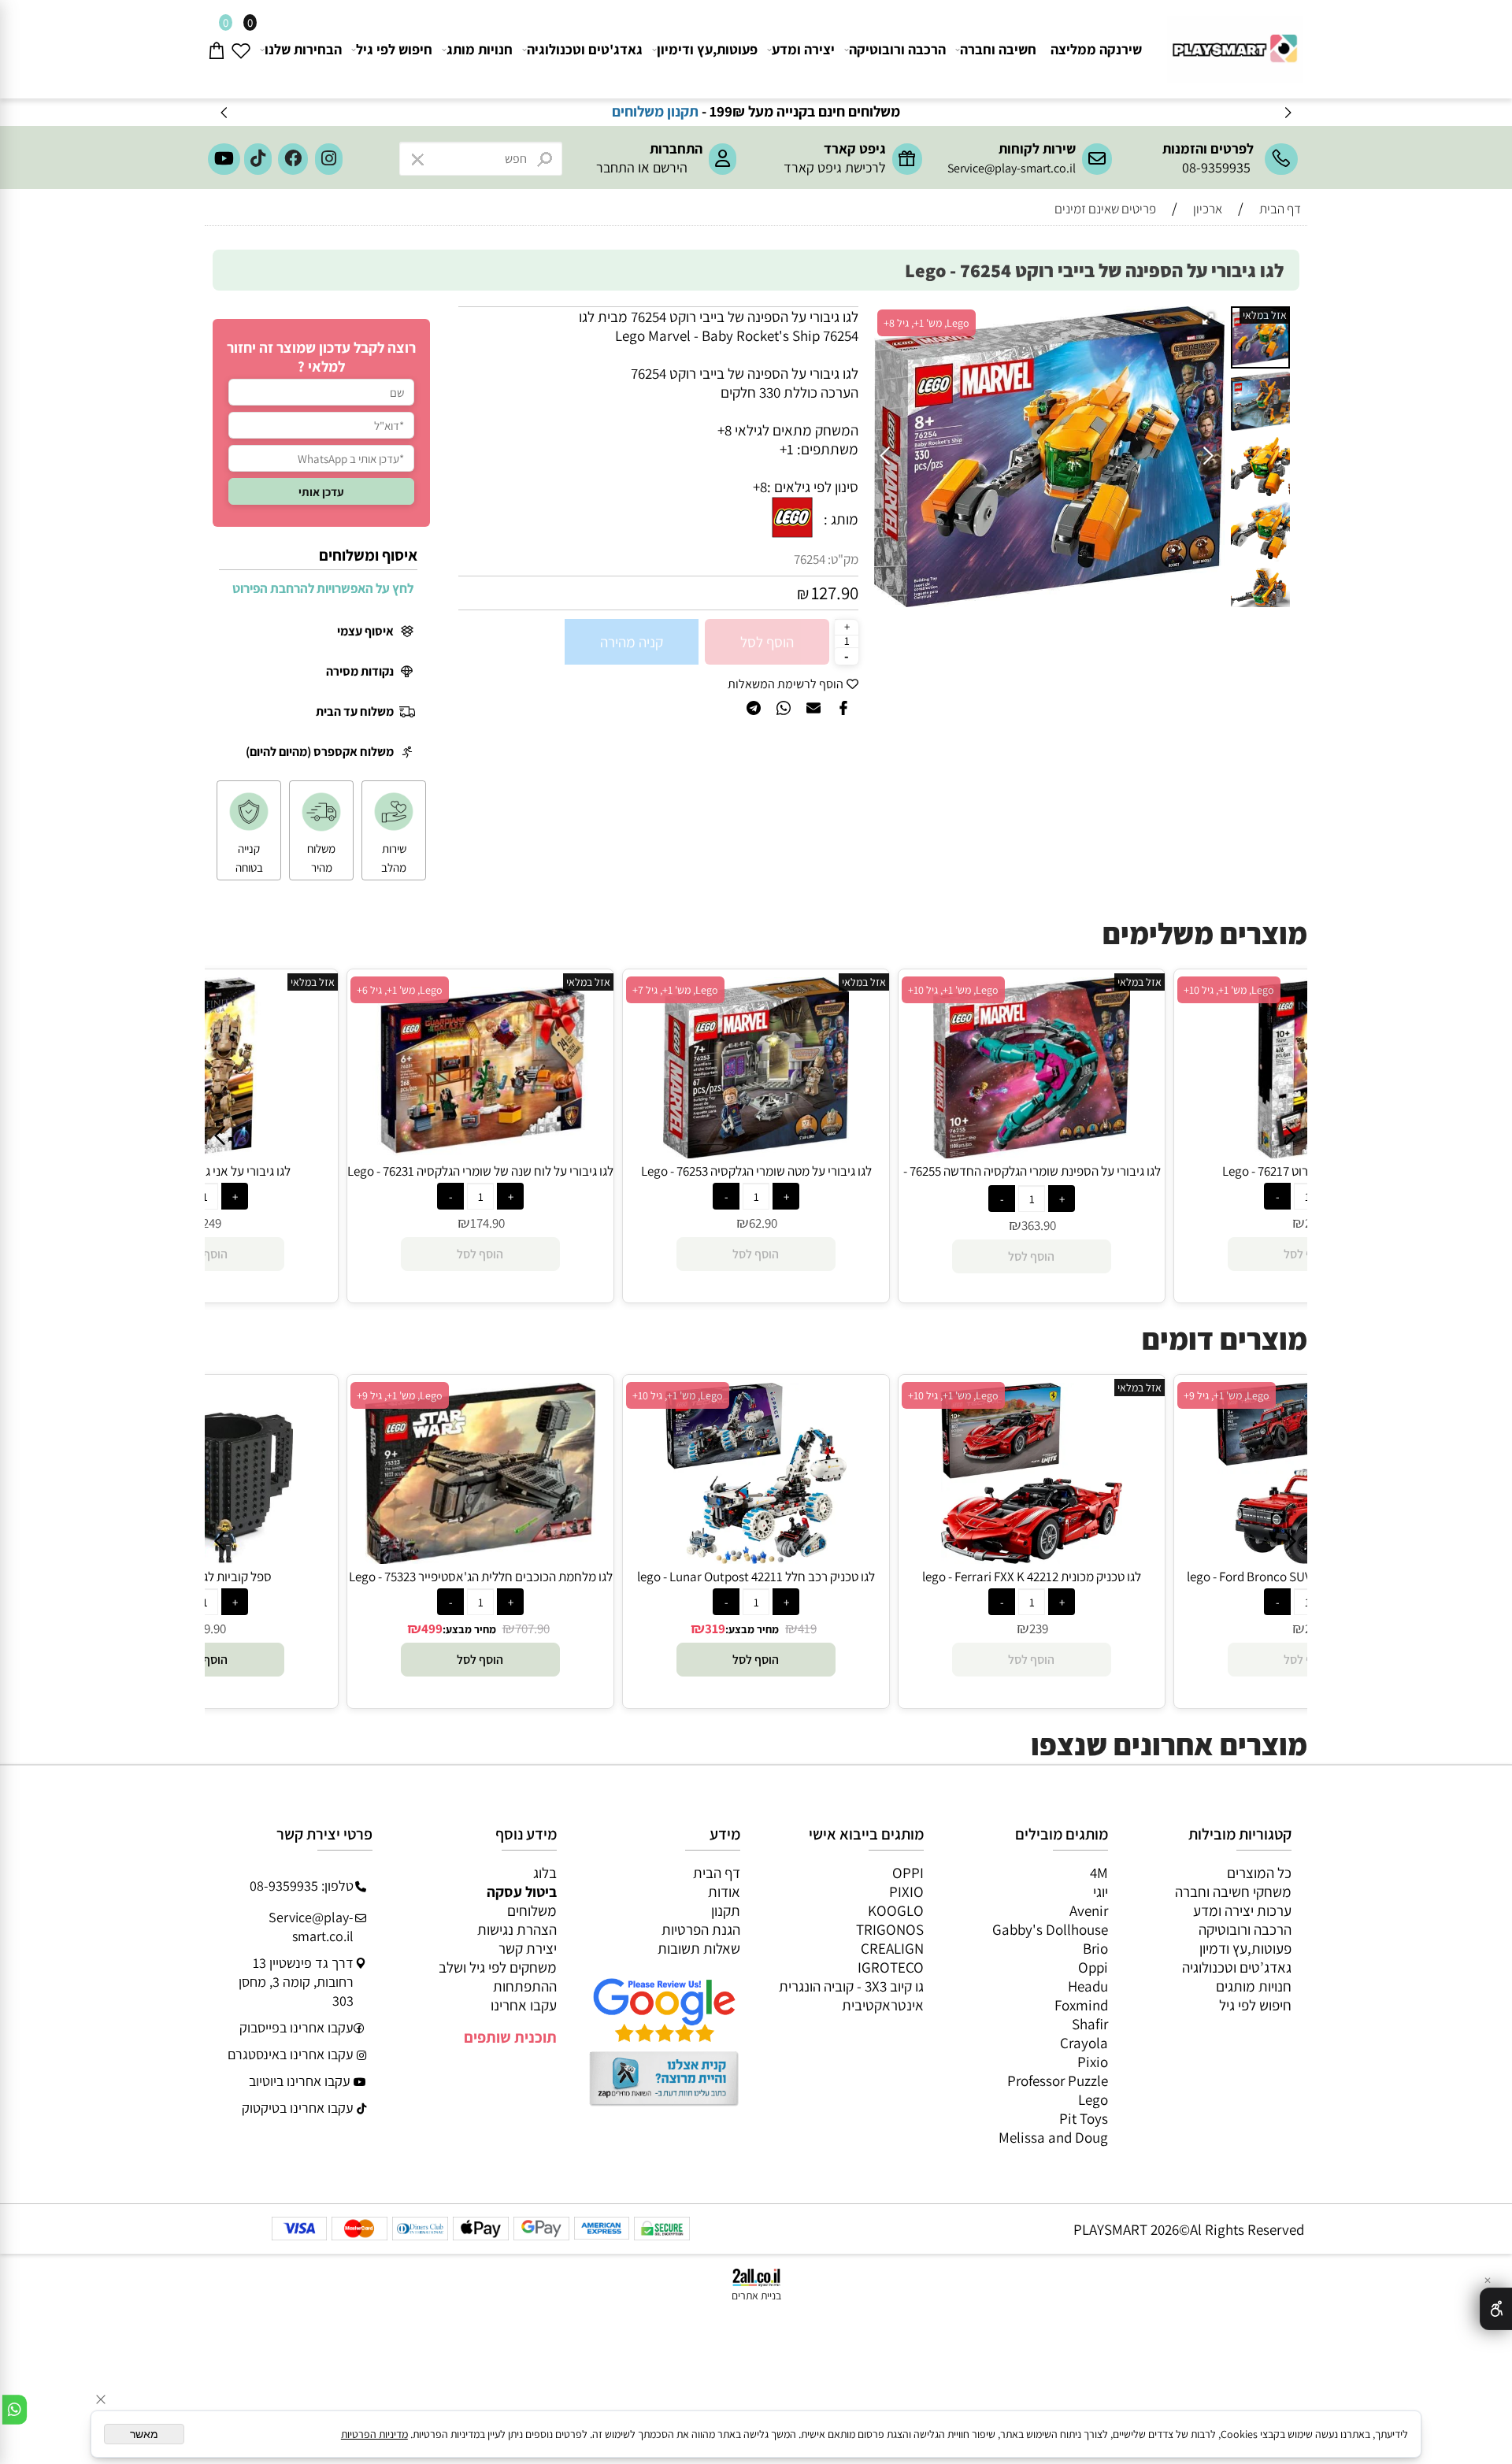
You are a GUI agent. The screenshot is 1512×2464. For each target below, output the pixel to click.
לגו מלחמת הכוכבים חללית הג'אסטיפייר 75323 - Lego (481, 1577)
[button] (1210, 321)
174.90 (487, 1223)
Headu (1088, 1986)
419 (807, 1628)
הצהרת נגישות (517, 1929)
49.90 (212, 1628)
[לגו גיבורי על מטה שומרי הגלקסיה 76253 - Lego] (756, 1153)
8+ (760, 487)
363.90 (1039, 1225)
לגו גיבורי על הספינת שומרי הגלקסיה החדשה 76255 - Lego (1032, 1180)
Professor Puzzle (1058, 2081)
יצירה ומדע (803, 49)
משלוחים (532, 1910)
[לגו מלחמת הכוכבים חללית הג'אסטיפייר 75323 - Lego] (481, 1558)
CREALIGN (892, 1948)
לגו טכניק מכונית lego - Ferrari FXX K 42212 (1032, 1577)
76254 (810, 559)
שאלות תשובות (699, 1948)
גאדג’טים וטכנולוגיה (1237, 1967)
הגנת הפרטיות (701, 1929)
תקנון (726, 1910)
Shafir (1090, 2024)
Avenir (1089, 1910)
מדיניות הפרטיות (374, 2434)
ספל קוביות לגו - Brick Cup (205, 1577)
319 (715, 1628)
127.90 (835, 593)
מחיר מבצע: (469, 1629)
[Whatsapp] (15, 2410)
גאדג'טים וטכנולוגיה (585, 49)
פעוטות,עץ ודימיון (707, 49)
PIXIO (906, 1892)
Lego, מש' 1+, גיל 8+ (926, 323)
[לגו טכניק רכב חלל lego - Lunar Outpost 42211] (756, 1558)
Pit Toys (1084, 2118)
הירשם (670, 167)
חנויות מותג (480, 49)
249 (212, 1223)
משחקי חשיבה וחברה (1233, 1892)
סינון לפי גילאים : (813, 487)
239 (1039, 1628)
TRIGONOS (890, 1929)
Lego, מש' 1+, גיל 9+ (400, 1395)
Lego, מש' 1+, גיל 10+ (953, 990)
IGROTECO (891, 1967)
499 (432, 1628)
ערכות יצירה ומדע (1242, 1910)
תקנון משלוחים (731, 111)
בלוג (545, 1873)
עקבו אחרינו (524, 2005)
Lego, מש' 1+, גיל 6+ (400, 990)
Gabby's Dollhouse (1050, 1929)
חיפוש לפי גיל (394, 49)
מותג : (841, 519)
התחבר (615, 167)
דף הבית (717, 1873)
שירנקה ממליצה (1096, 49)
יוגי (1101, 1892)
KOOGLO (896, 1910)
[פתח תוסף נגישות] (1496, 2309)
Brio (1095, 1948)
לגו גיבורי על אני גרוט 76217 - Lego (205, 1171)
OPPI (908, 1873)
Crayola (1084, 2043)
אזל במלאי (1265, 315)
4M (1099, 1873)
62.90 (763, 1223)
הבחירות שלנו (303, 49)
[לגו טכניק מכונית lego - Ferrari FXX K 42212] (1032, 1558)
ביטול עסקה (522, 1892)
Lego (1093, 2099)
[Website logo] (1233, 42)
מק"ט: (843, 559)
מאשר (144, 2434)
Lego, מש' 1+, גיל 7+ (675, 990)
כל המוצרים (1259, 1873)
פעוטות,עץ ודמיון (1245, 1948)
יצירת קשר (528, 1948)
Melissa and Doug (1053, 2137)
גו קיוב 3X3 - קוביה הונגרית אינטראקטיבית (851, 1995)
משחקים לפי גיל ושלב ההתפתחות (498, 1977)
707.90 (532, 1628)
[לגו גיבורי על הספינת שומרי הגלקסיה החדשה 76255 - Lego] (1031, 1153)
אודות (724, 1892)
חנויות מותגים (1254, 1986)
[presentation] (225, 112)
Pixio (1093, 2062)
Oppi (1093, 1967)
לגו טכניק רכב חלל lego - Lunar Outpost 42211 (756, 1577)
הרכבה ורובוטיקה (897, 49)
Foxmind (1081, 2005)
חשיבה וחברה (998, 49)
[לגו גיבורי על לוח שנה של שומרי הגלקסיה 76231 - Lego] (480, 1153)
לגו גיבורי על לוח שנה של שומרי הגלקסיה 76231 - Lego (480, 1171)
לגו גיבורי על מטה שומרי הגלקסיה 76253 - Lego (756, 1171)
